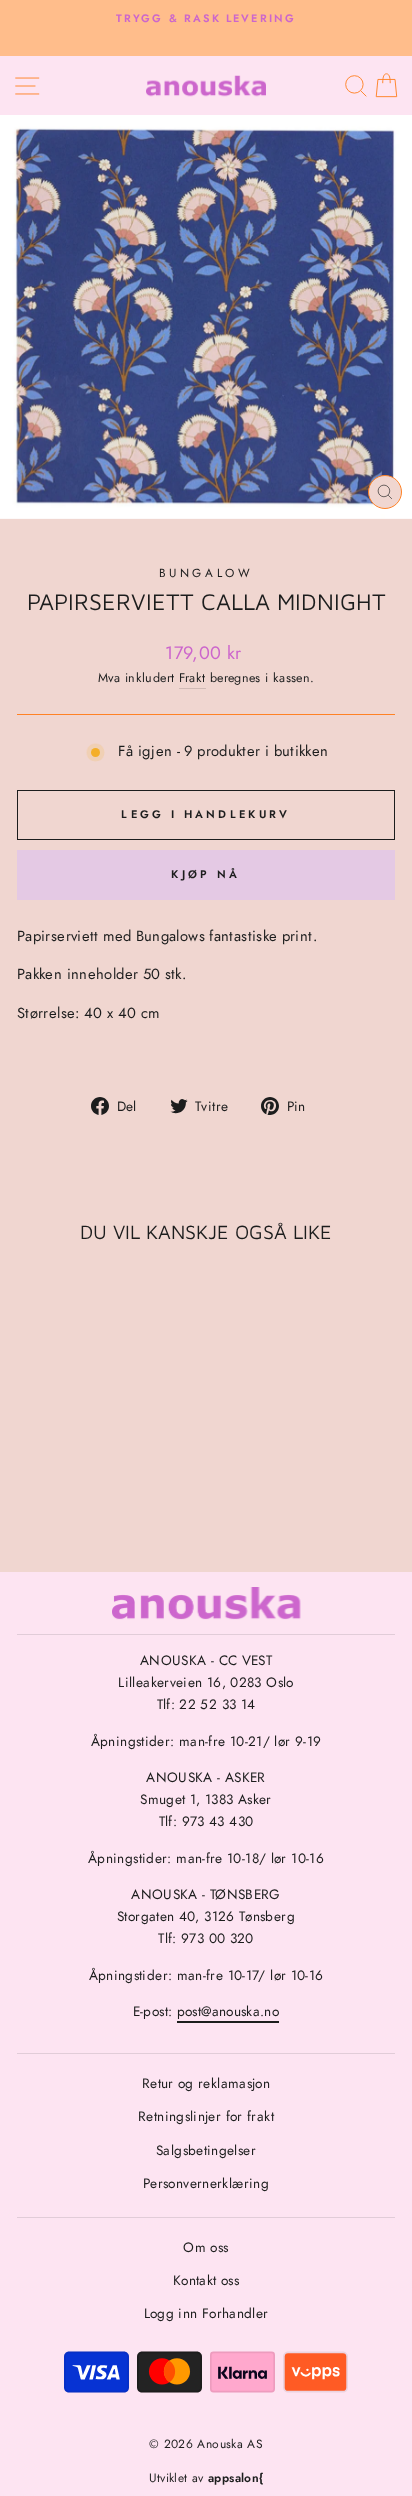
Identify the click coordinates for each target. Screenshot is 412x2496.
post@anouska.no (228, 2011)
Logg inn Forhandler (206, 2313)
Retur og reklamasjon (206, 2083)
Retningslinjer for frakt (206, 2116)
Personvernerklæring (206, 2183)
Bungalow (206, 572)
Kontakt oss (206, 2280)
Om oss (205, 2247)
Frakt (192, 678)
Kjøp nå (205, 874)
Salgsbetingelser (206, 2150)
